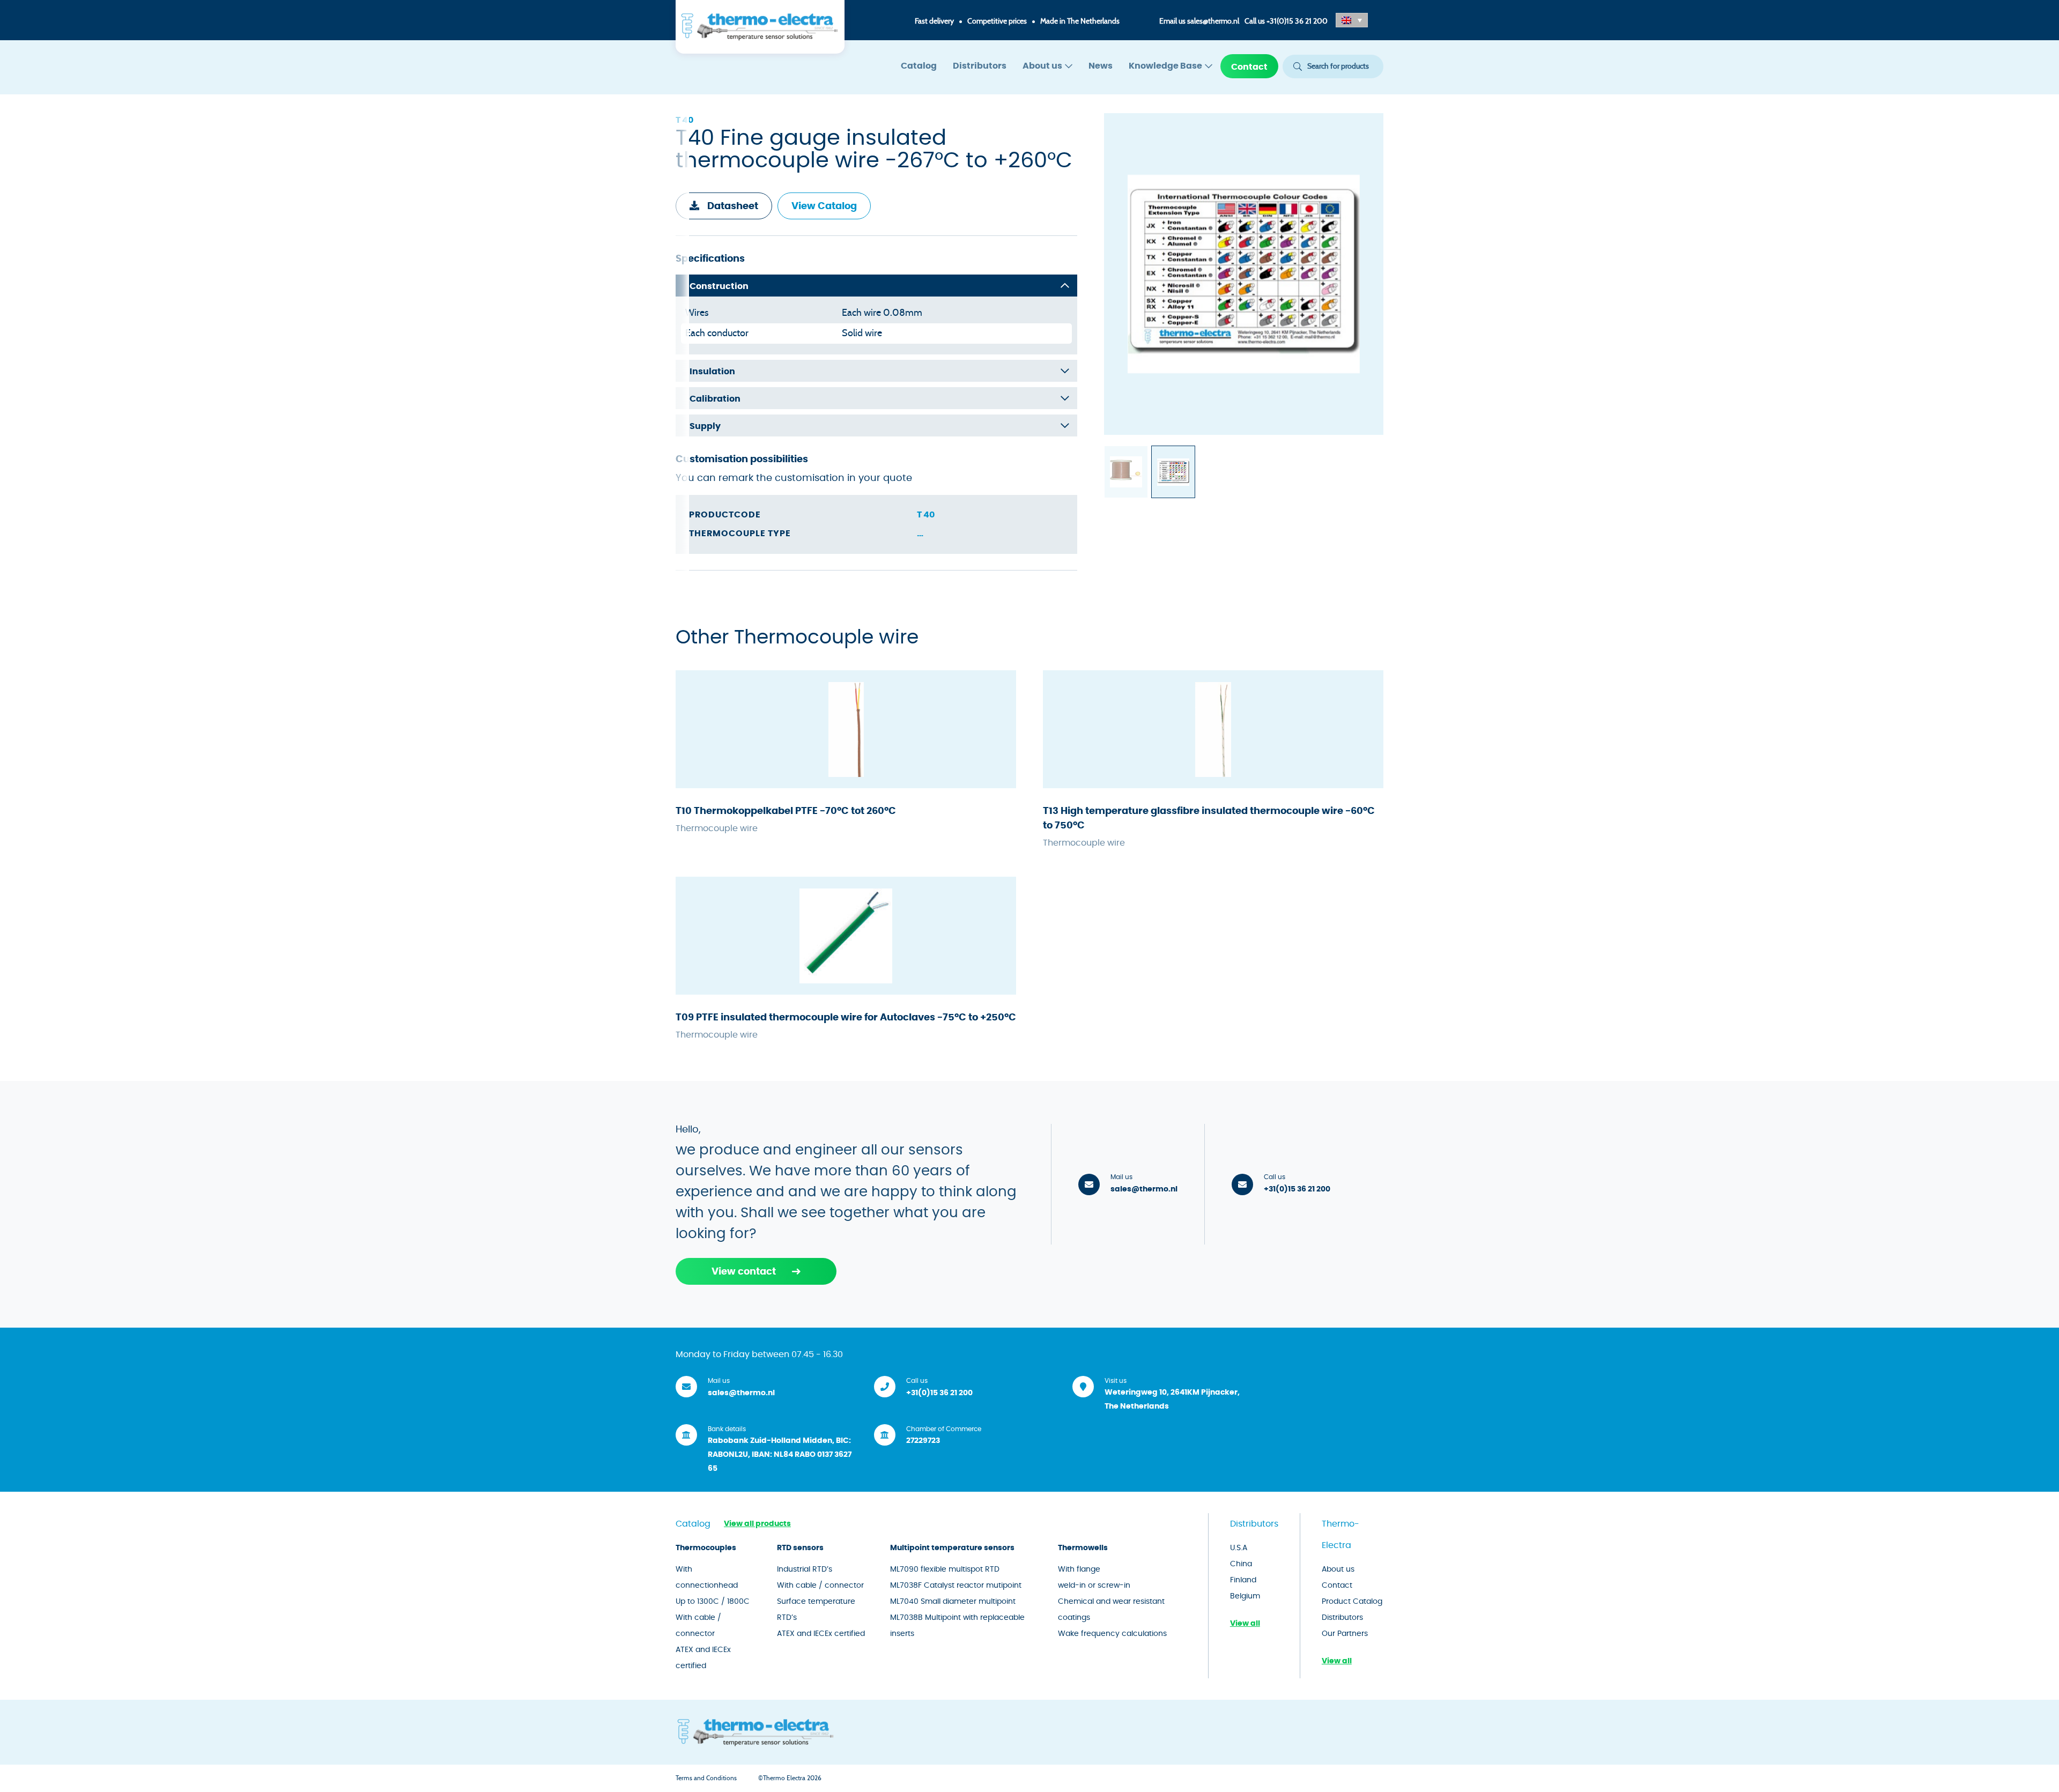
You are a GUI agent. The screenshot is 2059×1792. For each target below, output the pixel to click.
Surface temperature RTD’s (816, 1610)
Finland (1243, 1580)
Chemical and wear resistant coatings (1111, 1610)
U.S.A (1239, 1548)
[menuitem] (919, 66)
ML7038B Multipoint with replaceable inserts (957, 1626)
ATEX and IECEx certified (703, 1658)
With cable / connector (698, 1626)
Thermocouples (706, 1548)
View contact (744, 1272)
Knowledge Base (1165, 66)
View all (1245, 1624)
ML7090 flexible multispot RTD (945, 1569)
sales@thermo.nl (1213, 21)
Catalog (919, 66)
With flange (1079, 1569)
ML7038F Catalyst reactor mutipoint (956, 1586)
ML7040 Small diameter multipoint (953, 1602)
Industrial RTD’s (805, 1569)
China (1241, 1564)
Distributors (980, 66)
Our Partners (1345, 1634)
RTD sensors (800, 1548)
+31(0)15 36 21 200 (1297, 21)
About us (1042, 66)
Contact (1249, 67)
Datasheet (733, 206)
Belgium (1245, 1596)
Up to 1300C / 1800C (713, 1602)
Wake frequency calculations (1112, 1634)
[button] (1352, 20)
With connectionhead (707, 1578)
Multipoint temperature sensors (952, 1548)
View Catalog (824, 206)
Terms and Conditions (706, 1778)
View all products (757, 1524)
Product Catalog (1352, 1602)
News (1101, 66)
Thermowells (1083, 1548)
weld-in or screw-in (1094, 1586)
